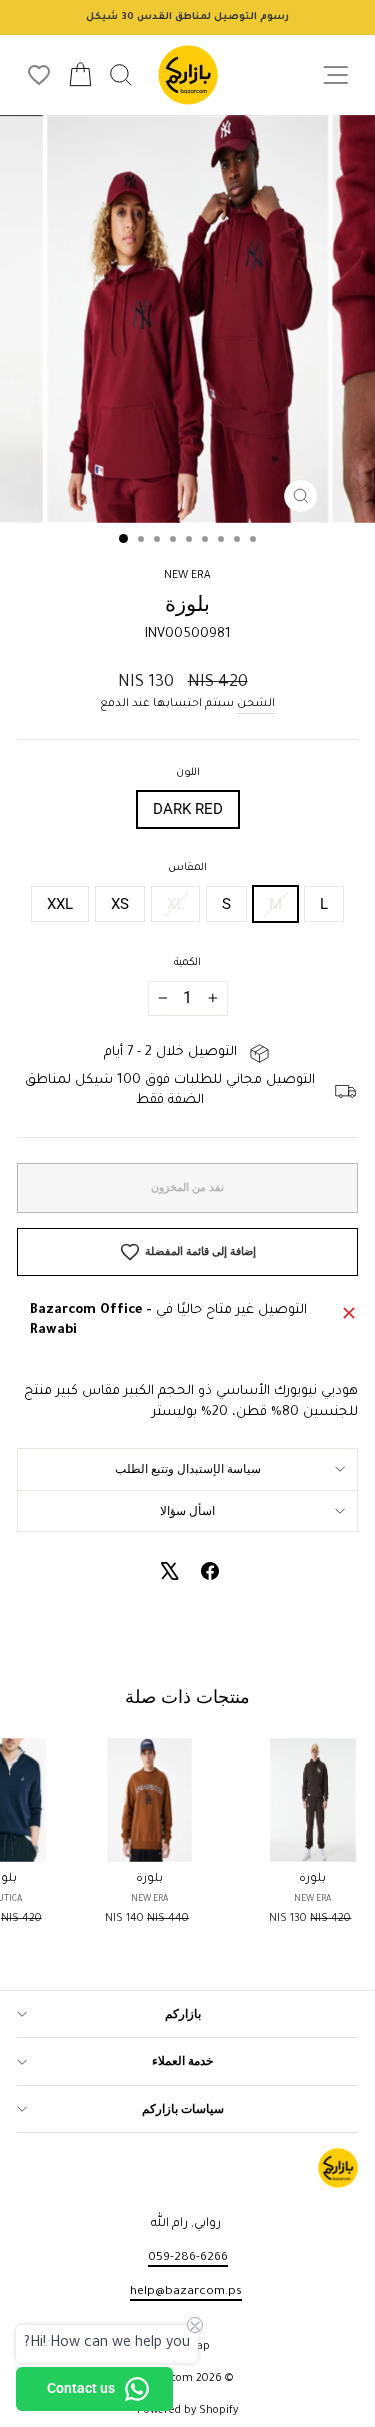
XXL (60, 904)
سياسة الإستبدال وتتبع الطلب (188, 1469)
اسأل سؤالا (187, 1511)
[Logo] (188, 75)
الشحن (256, 704)
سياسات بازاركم (183, 2109)
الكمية (187, 963)
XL (175, 904)
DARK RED (188, 809)
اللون (188, 773)
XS (120, 904)
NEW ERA (187, 576)
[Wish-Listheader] (39, 75)
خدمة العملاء (182, 2061)
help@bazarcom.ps (186, 2292)
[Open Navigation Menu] (335, 75)
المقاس (187, 868)
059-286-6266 (188, 2258)
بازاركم (183, 2014)
